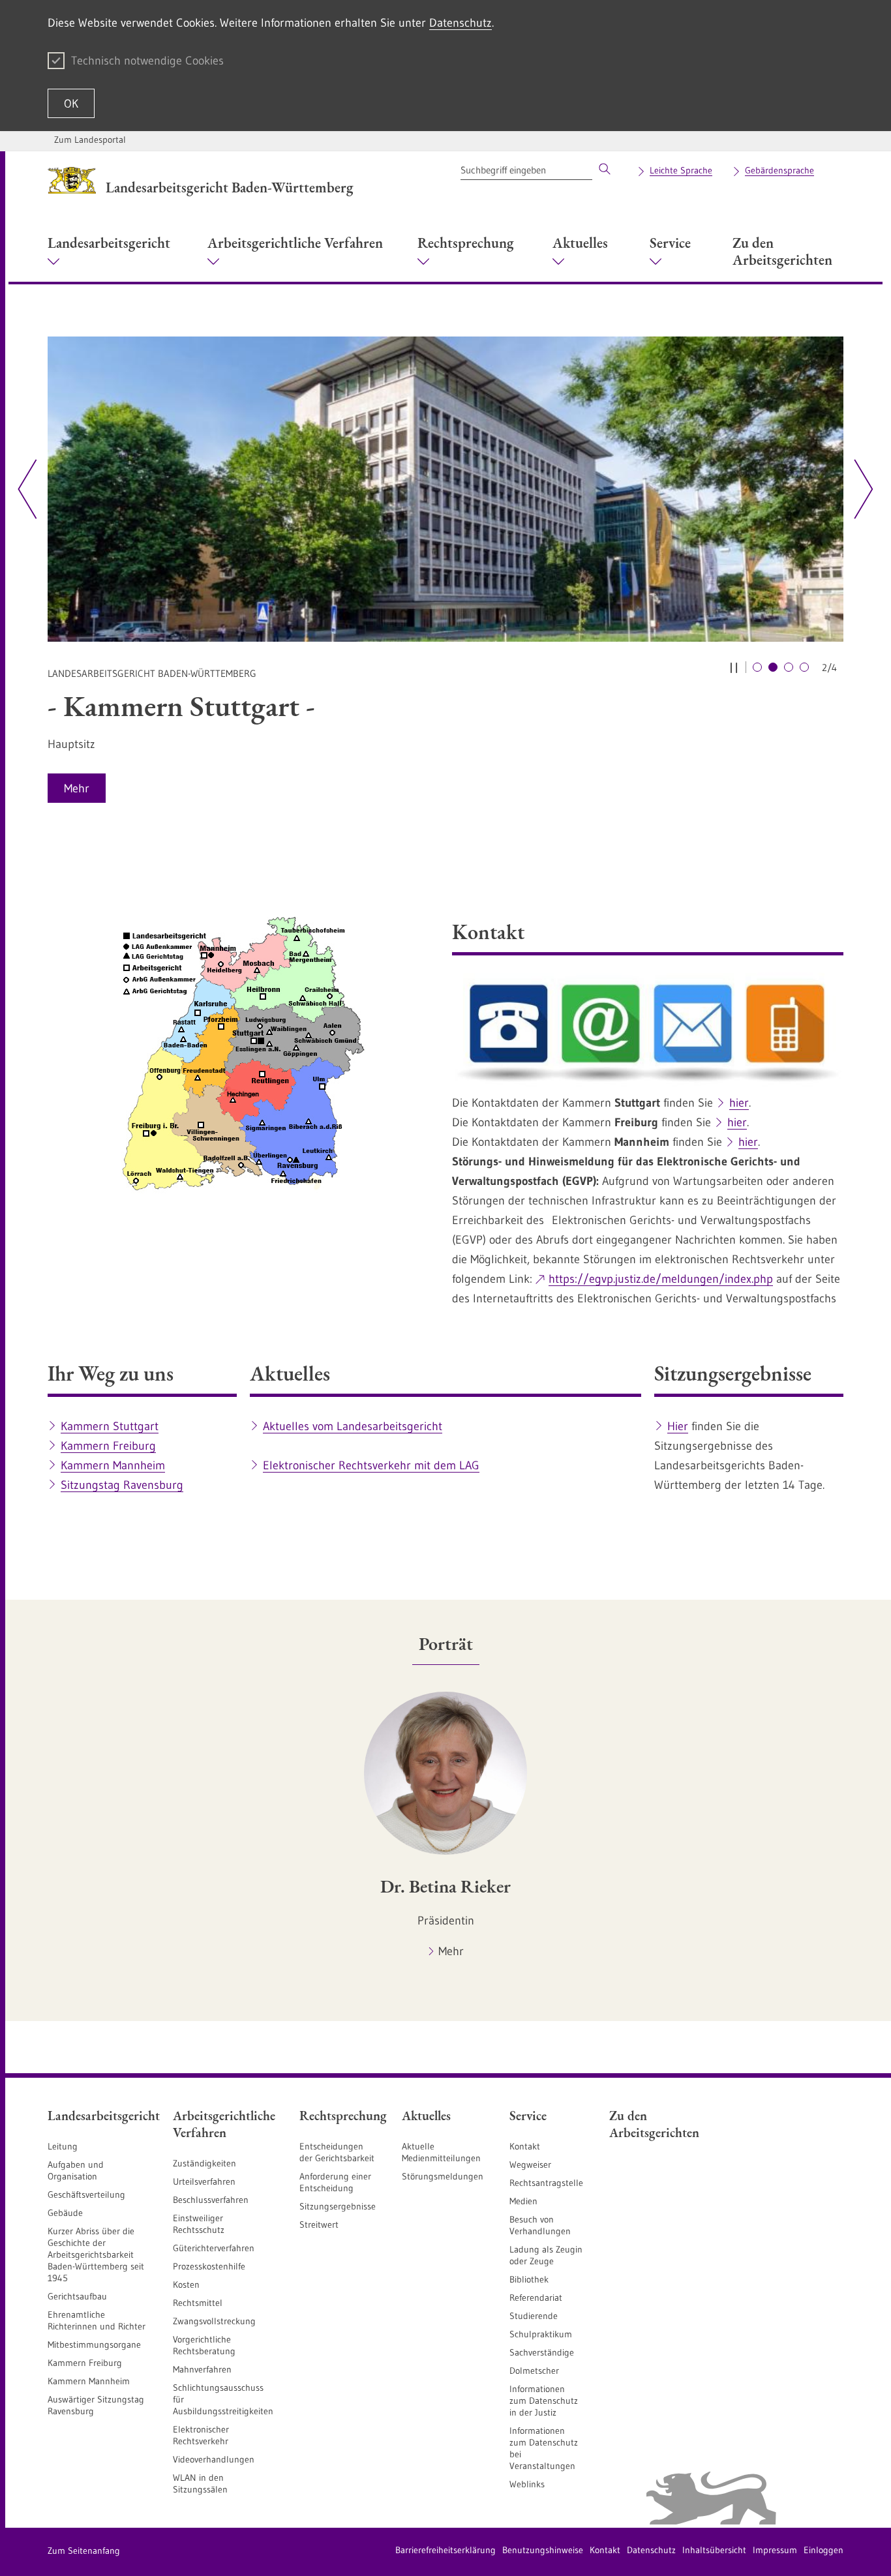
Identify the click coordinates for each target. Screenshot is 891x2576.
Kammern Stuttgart (110, 1426)
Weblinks (527, 2484)
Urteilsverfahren (204, 2181)
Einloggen (823, 2550)
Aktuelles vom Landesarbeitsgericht (353, 1426)
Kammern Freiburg (108, 1446)
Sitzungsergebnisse (338, 2206)
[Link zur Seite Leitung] (445, 489)
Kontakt (525, 2146)
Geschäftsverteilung (86, 2194)
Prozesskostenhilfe (209, 2266)
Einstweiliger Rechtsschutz (199, 2224)
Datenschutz (461, 23)
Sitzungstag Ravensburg (122, 1485)
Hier (678, 1426)
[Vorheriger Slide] (27, 489)
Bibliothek (529, 2279)
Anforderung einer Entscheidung (335, 2182)
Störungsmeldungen (443, 2176)
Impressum (775, 2550)
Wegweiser (530, 2164)
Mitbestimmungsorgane (94, 2344)
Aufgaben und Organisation (76, 2170)
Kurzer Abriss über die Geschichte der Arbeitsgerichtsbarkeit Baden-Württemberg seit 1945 (96, 2254)
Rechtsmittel (198, 2303)
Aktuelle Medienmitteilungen (441, 2152)
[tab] (446, 1644)
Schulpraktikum (541, 2334)
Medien (523, 2201)
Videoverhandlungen (214, 2459)
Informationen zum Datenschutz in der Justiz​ (544, 2401)
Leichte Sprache (681, 170)
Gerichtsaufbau (77, 2296)
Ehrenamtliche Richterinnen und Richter (97, 2320)
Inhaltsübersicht (714, 2550)
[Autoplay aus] (734, 667)
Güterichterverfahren (214, 2248)
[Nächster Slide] (859, 489)
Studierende (534, 2316)
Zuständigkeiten (204, 2163)
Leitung (63, 2146)
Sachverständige (542, 2352)
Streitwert (319, 2224)
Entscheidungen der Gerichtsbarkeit (337, 2152)
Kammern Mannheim (113, 1465)
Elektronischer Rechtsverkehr (201, 2435)
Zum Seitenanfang (84, 2551)
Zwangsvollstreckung (214, 2321)
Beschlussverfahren (211, 2200)
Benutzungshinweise (543, 2550)
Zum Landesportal (90, 140)
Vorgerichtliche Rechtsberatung (204, 2345)
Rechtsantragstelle (546, 2183)
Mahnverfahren (202, 2369)
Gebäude (65, 2213)
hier (739, 1103)
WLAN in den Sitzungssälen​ (200, 2483)
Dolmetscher (534, 2371)
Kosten (186, 2284)
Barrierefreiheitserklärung (445, 2550)
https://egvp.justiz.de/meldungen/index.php (661, 1279)
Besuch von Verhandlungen (540, 2225)
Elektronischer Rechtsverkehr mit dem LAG (371, 1465)
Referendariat (536, 2298)
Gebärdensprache (779, 170)
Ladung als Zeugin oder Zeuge (546, 2255)
